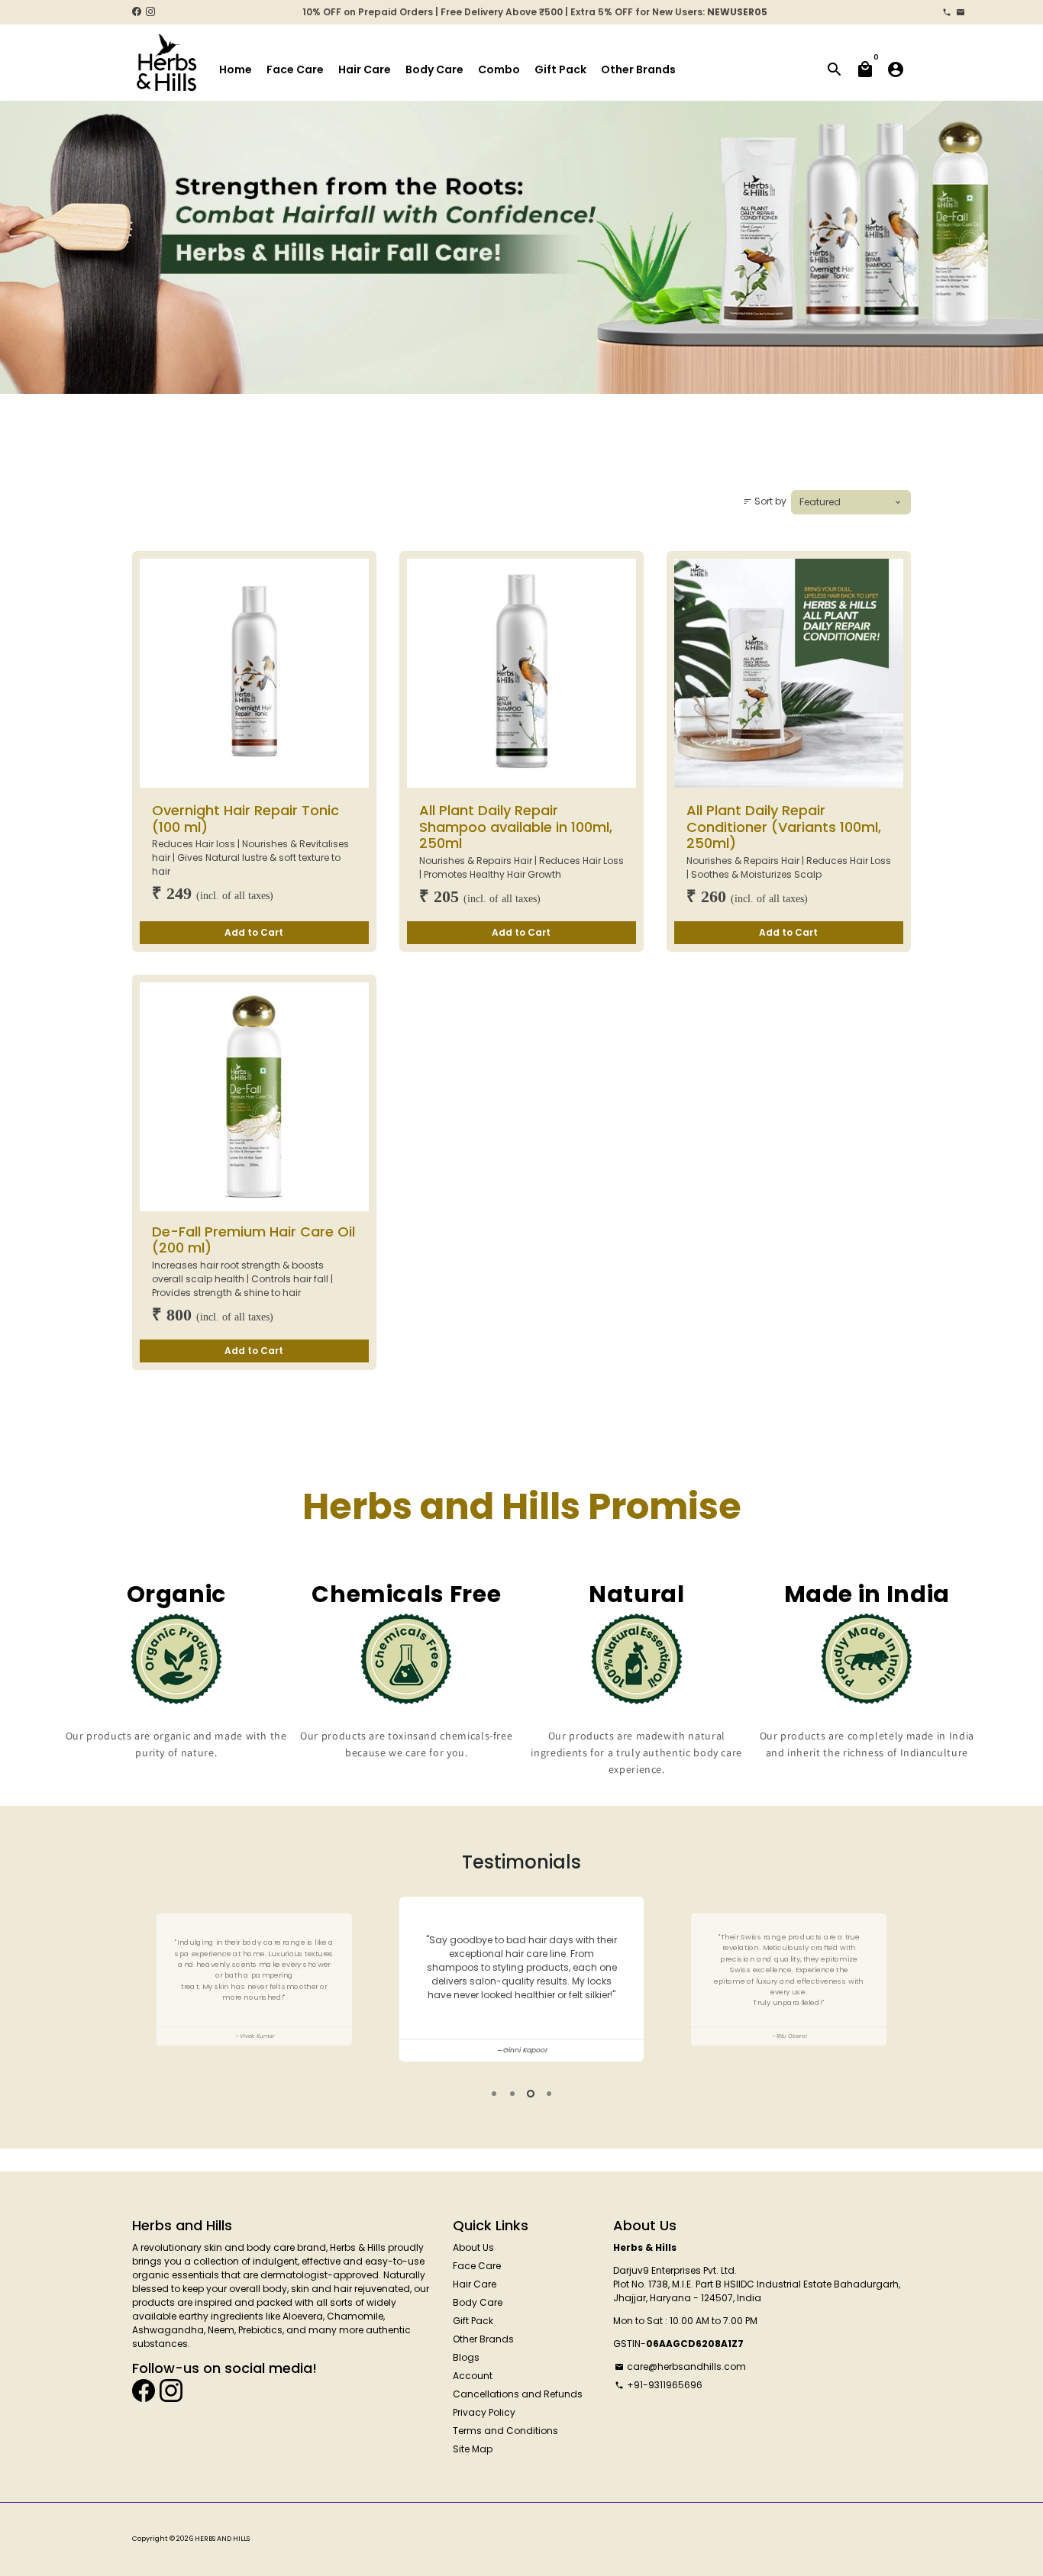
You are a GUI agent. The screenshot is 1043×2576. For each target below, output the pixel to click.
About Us (473, 2247)
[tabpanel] (521, 1980)
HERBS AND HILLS (222, 2539)
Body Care (434, 69)
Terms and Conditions (505, 2431)
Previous (145, 1981)
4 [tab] (549, 2094)
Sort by (765, 501)
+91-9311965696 (659, 2385)
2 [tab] (512, 2094)
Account (473, 2376)
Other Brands (638, 69)
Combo (499, 69)
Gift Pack (560, 69)
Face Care (295, 69)
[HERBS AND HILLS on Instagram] (150, 12)
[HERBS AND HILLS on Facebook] (137, 12)
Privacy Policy (484, 2412)
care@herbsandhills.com (680, 2366)
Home (236, 69)
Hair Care (365, 69)
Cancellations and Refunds (518, 2394)
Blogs (466, 2357)
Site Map (473, 2449)
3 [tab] (531, 2094)
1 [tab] (494, 2094)
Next (898, 1981)
